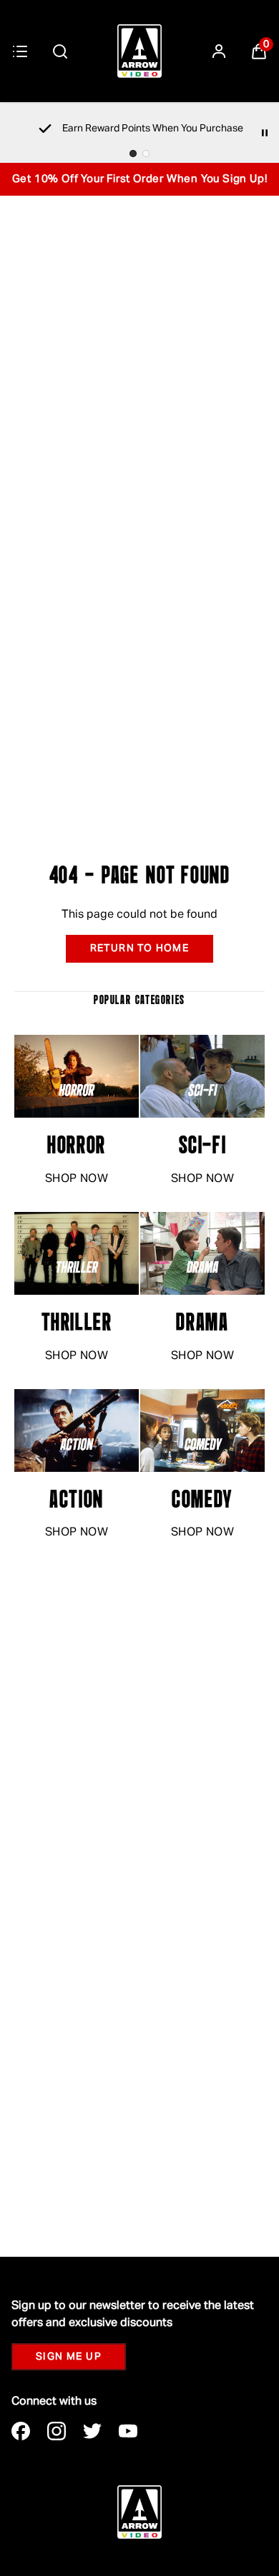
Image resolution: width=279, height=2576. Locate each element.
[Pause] (265, 133)
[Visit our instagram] (57, 2431)
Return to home (140, 948)
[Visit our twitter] (92, 2431)
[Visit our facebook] (21, 2431)
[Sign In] (219, 51)
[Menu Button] (20, 51)
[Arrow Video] (139, 51)
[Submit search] (60, 51)
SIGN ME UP (69, 2357)
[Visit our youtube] (128, 2431)
